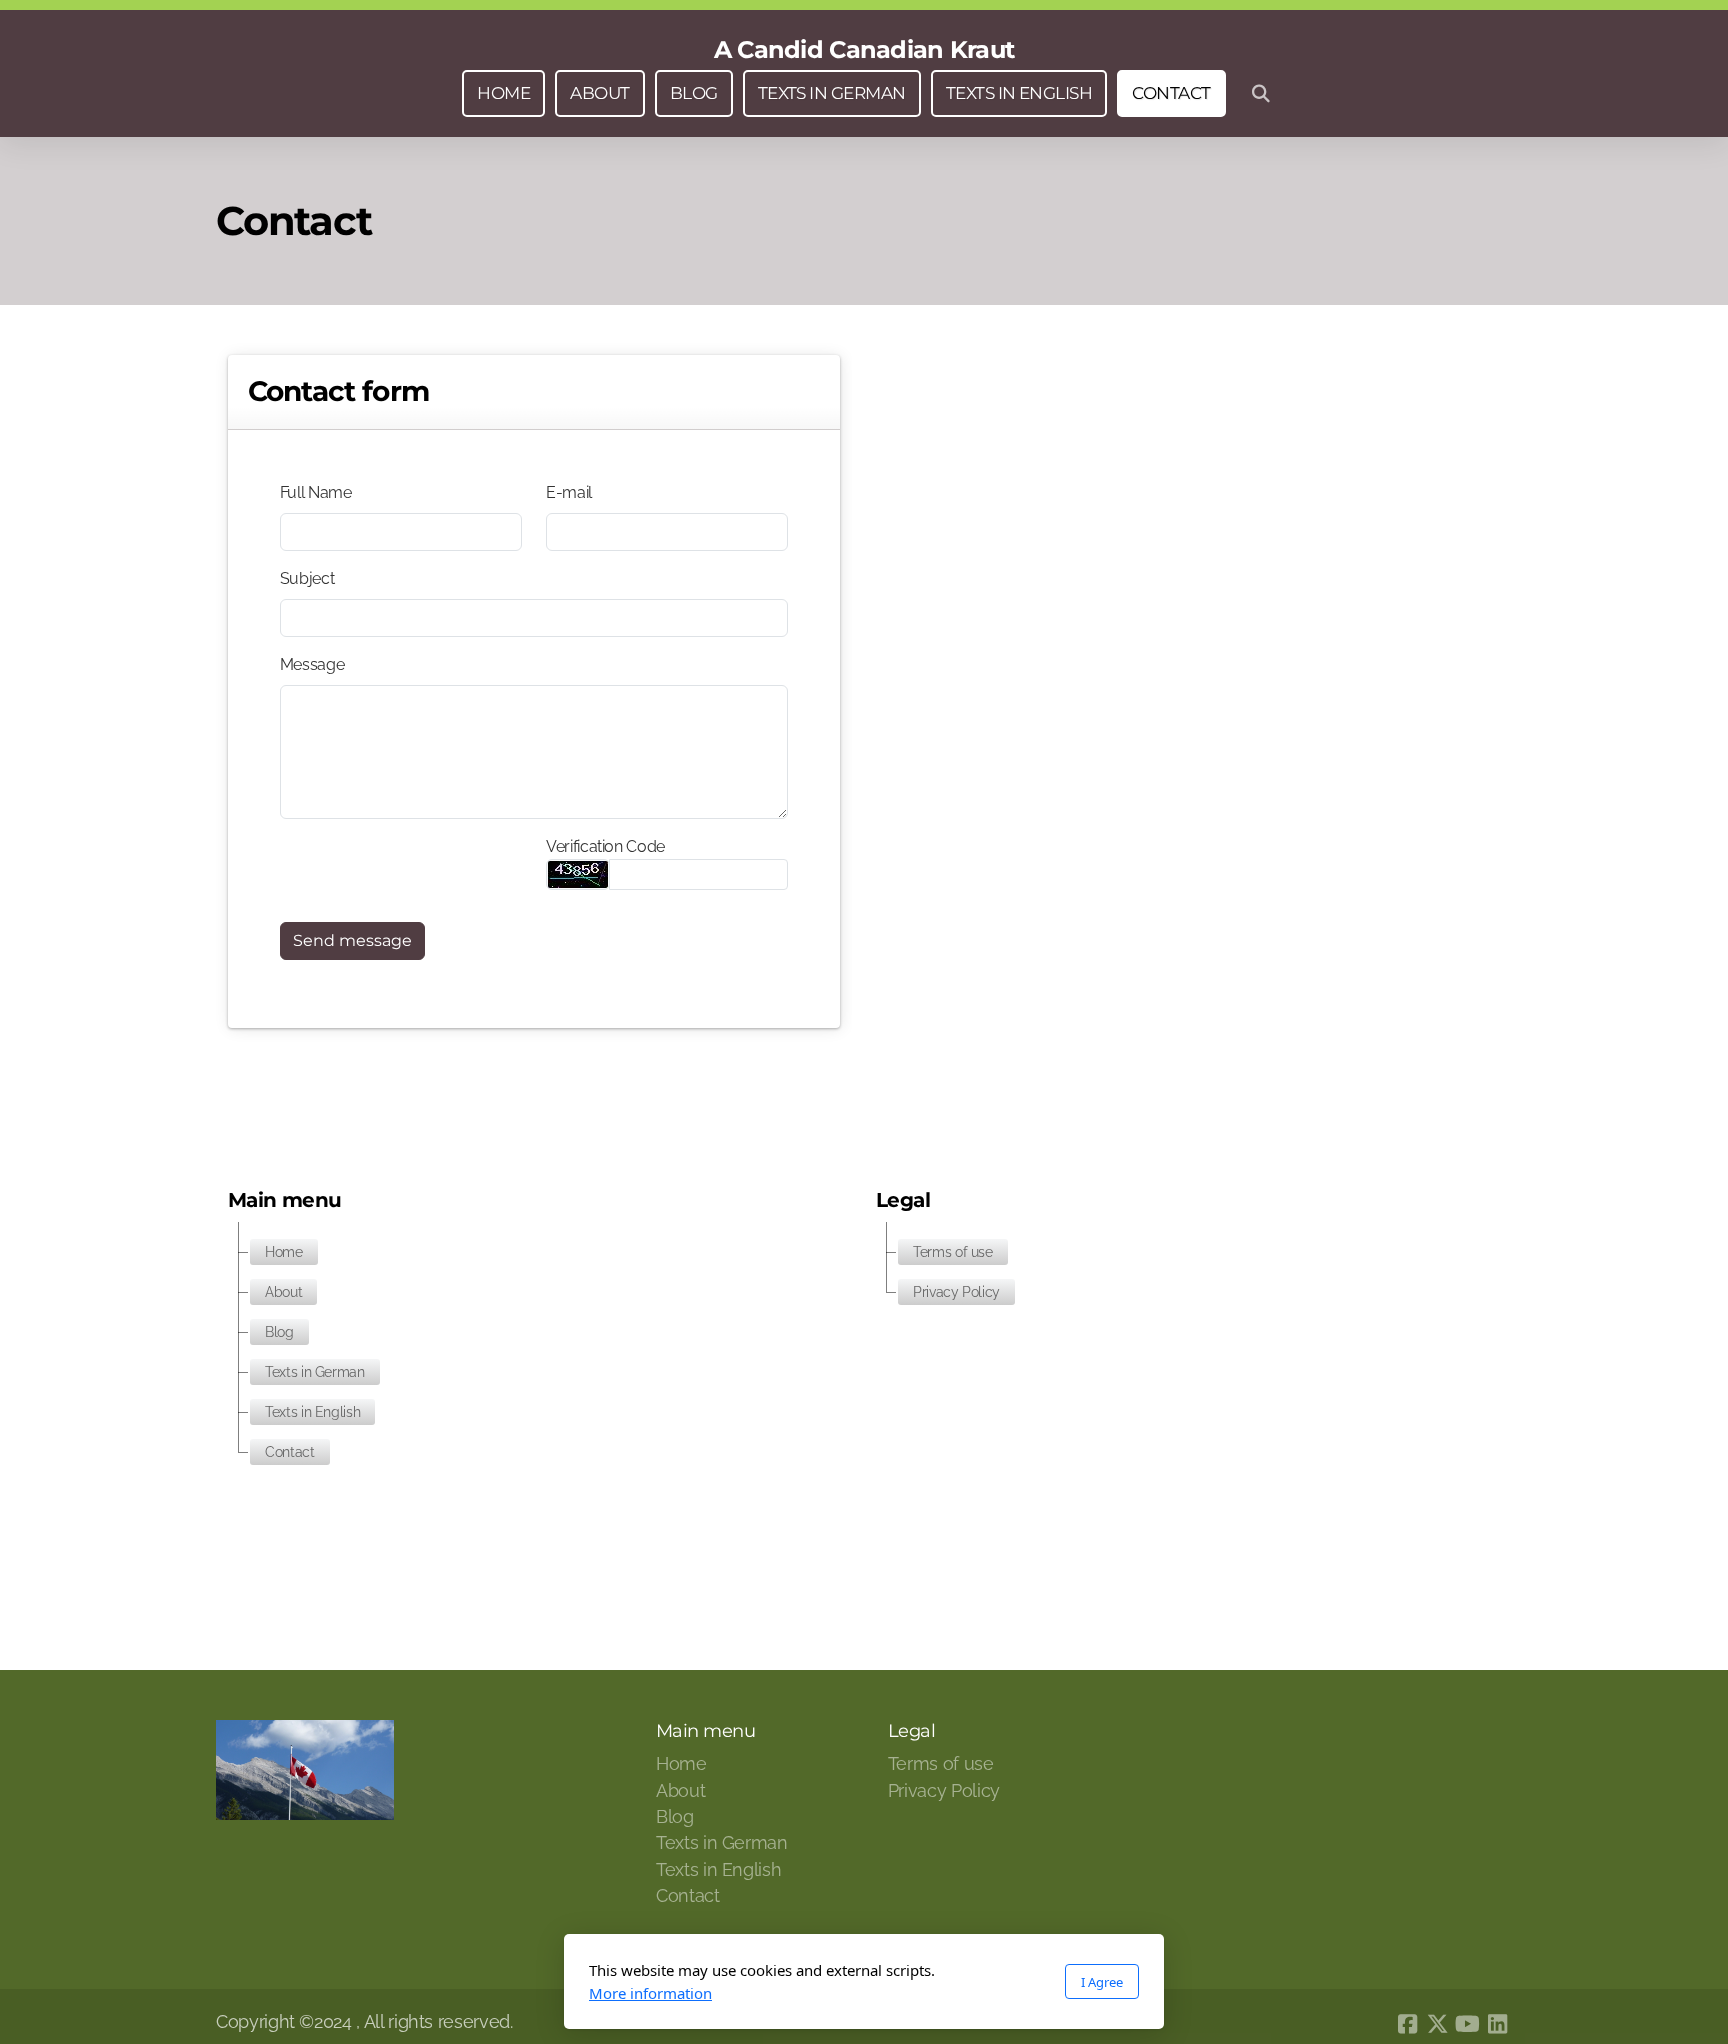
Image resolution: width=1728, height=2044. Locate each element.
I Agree (1102, 1982)
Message (312, 664)
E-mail (569, 492)
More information (650, 1993)
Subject (307, 578)
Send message (352, 940)
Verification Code (605, 846)
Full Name (316, 492)
